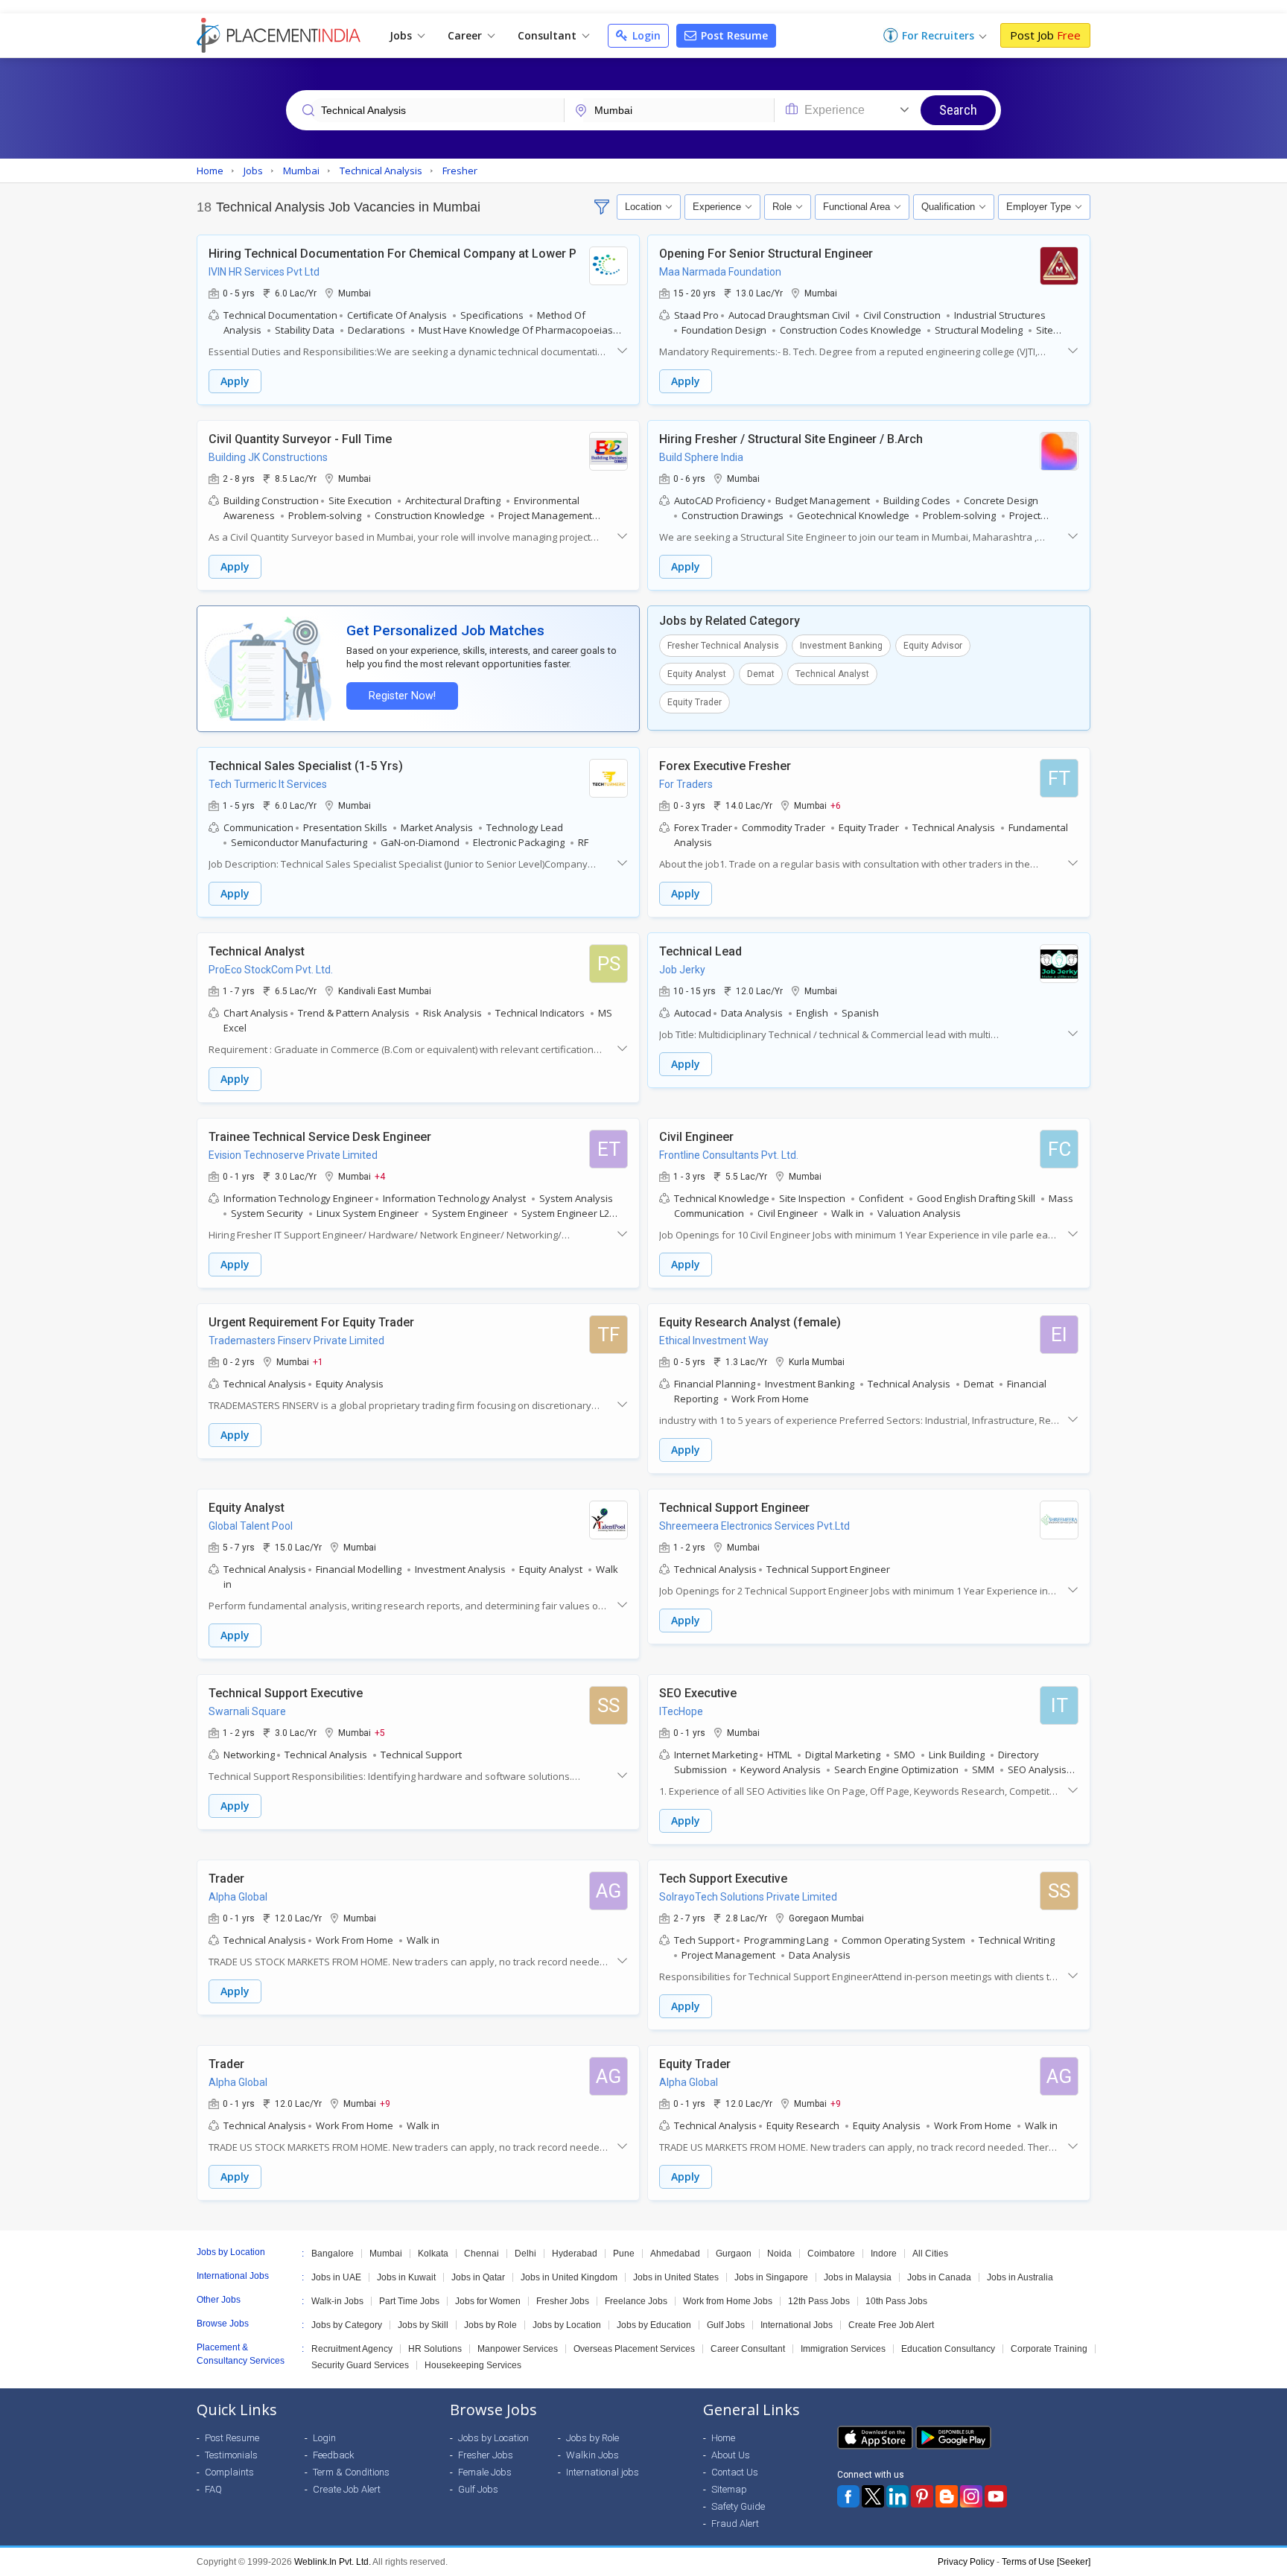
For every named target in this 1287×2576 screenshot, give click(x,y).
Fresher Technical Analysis (723, 646)
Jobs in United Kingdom (569, 2277)
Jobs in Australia (1020, 2277)
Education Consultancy (948, 2349)
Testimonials (231, 2455)
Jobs (402, 35)
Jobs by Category (347, 2325)
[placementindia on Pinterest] (922, 2496)
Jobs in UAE (336, 2277)
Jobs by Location (567, 2325)
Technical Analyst (832, 674)
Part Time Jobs (409, 2301)
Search (958, 110)
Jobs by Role (490, 2325)
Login (645, 35)
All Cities (930, 2254)
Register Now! (402, 696)
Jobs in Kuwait (406, 2277)
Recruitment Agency (352, 2349)
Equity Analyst (697, 674)
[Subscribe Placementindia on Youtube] (996, 2496)
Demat (761, 674)
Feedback (334, 2455)
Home (723, 2438)
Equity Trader (695, 702)
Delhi (525, 2254)
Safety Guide (738, 2506)
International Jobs (797, 2325)
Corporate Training (1049, 2349)
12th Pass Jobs (819, 2301)
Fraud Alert (735, 2523)
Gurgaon (734, 2254)
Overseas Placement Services (634, 2349)
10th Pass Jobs (896, 2301)
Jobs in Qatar (478, 2277)
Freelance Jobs (636, 2301)
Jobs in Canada (939, 2277)
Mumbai (386, 2254)
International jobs (603, 2472)
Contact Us (735, 2472)
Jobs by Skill (423, 2325)
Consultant (549, 35)
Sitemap (729, 2489)
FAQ (213, 2489)
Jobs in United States (676, 2277)
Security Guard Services (360, 2365)
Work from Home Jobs (728, 2301)
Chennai (482, 2254)
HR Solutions (435, 2349)
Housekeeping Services (473, 2365)
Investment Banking (841, 646)
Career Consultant (748, 2349)
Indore (884, 2254)
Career (466, 35)
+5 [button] (380, 1732)
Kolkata (433, 2254)
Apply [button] (235, 381)
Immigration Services (843, 2349)
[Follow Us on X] (873, 2496)
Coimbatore (831, 2254)
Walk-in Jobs (337, 2301)
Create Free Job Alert (891, 2325)
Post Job (1045, 35)
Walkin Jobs (592, 2455)
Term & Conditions (351, 2472)
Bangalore (333, 2254)
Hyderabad (575, 2254)
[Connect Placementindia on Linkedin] (897, 2496)
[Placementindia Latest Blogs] (947, 2496)
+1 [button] (318, 1361)
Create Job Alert (347, 2489)
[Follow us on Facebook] (848, 2496)
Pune (624, 2254)
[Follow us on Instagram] (971, 2496)
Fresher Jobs (563, 2301)
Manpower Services (518, 2349)
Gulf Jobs (726, 2325)
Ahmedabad (675, 2254)
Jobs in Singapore (771, 2277)
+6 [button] (836, 805)
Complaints (229, 2472)
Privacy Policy (966, 2562)
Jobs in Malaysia (858, 2277)
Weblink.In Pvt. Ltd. (333, 2562)
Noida (779, 2254)
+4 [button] (380, 1176)
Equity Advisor (933, 646)
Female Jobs (485, 2472)
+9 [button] (385, 2103)
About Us (731, 2455)
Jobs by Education (654, 2325)
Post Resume (733, 35)
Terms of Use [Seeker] (1046, 2562)
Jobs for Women (488, 2301)
